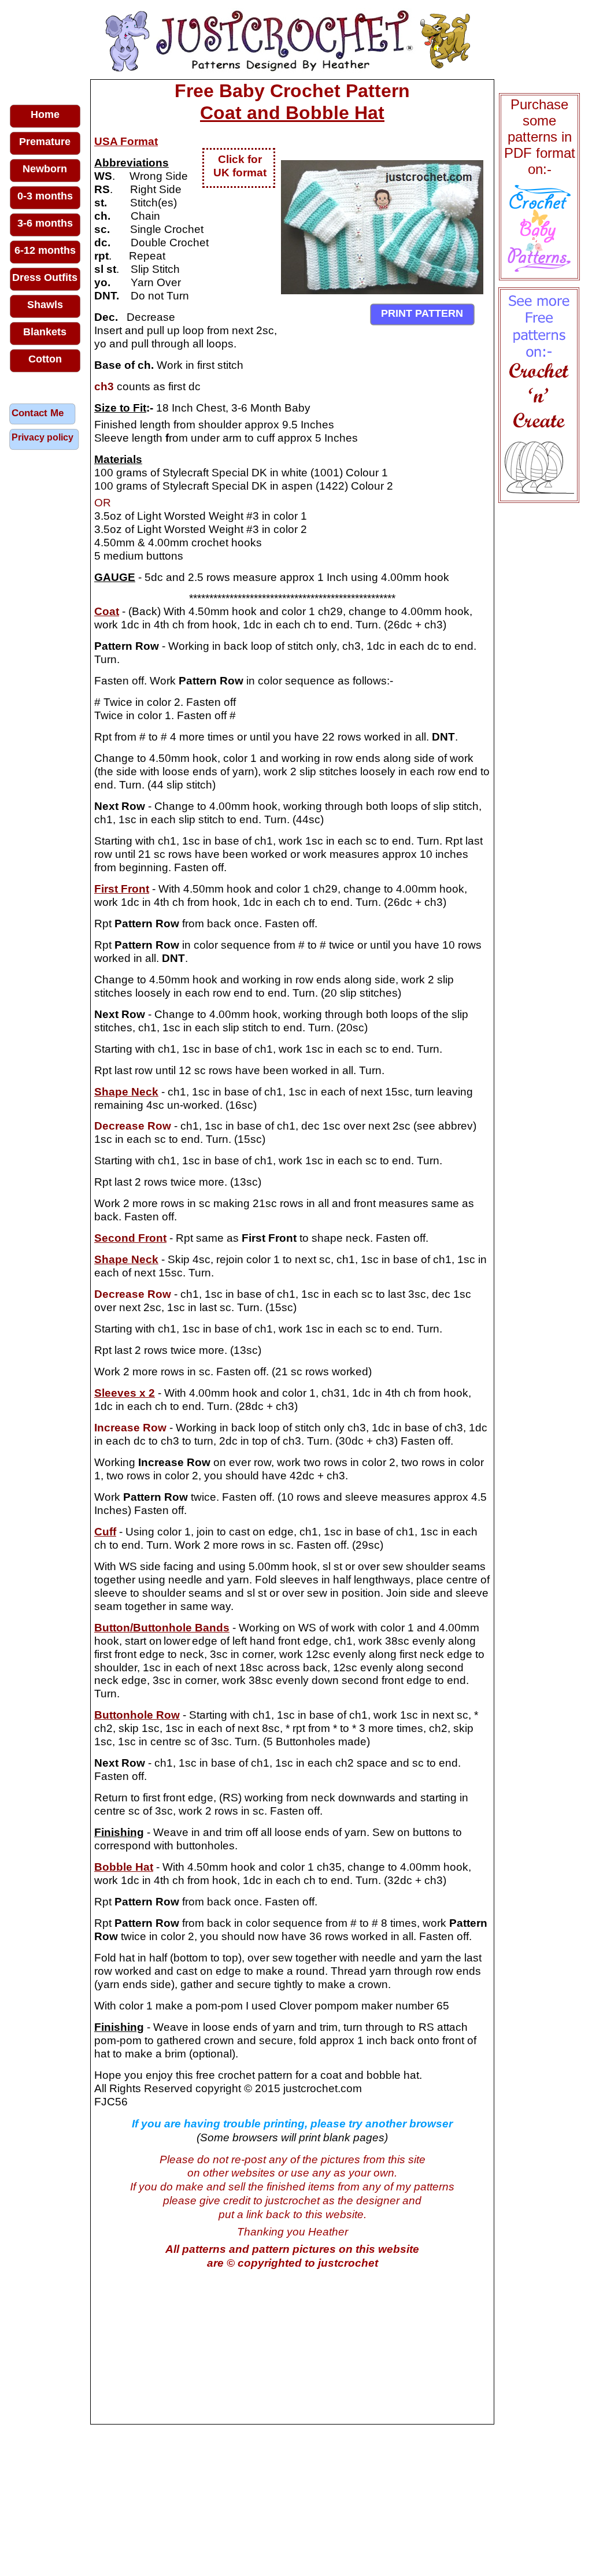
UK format (240, 173)
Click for (240, 159)
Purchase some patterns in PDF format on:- (540, 137)
